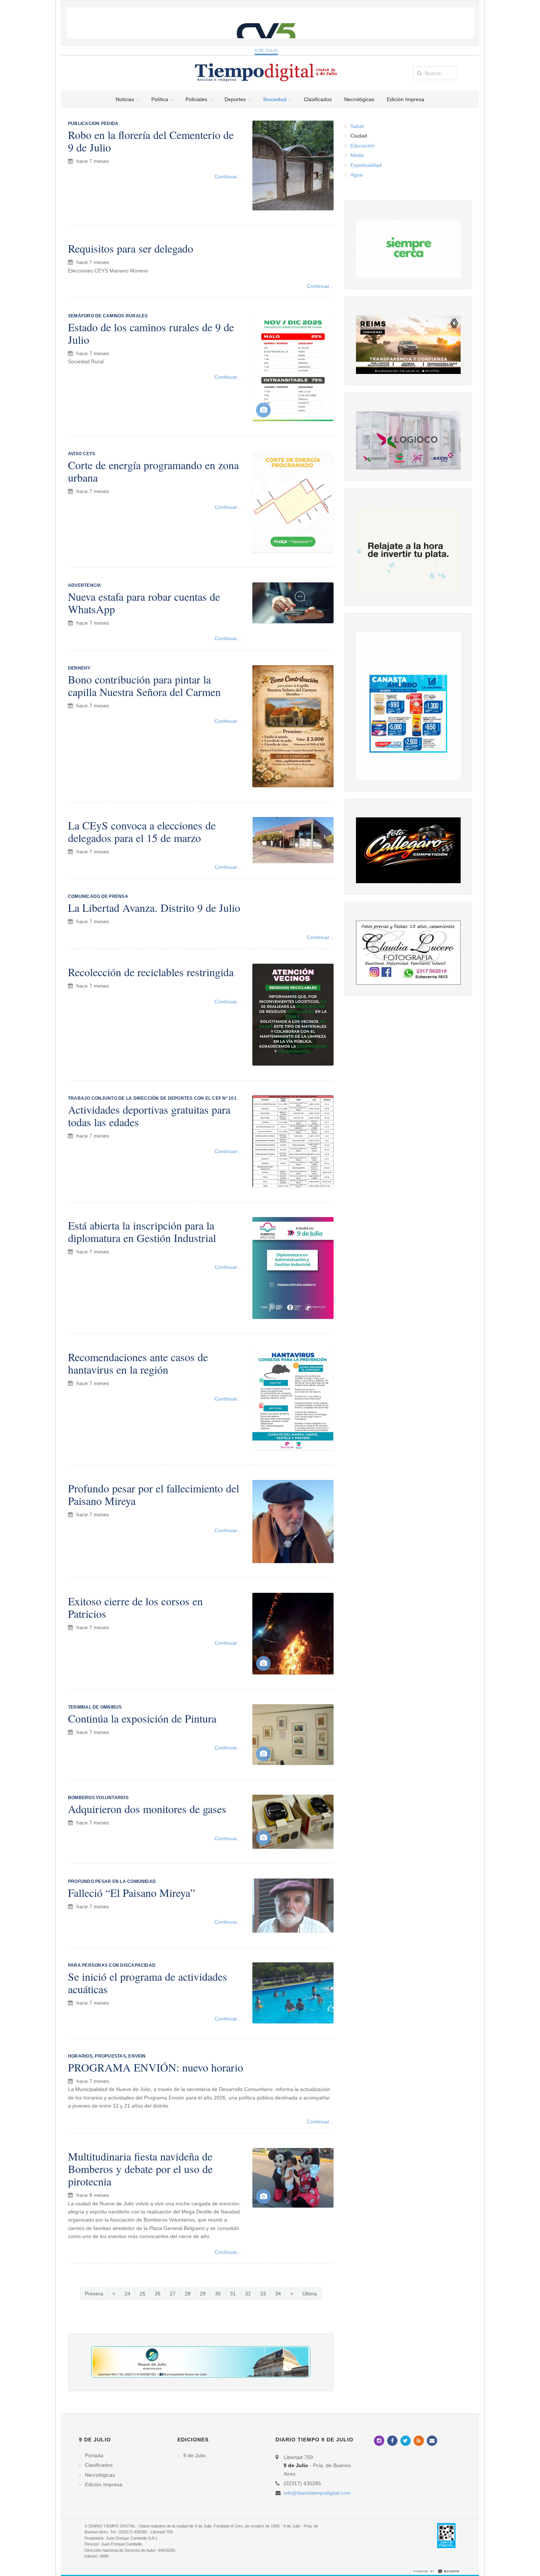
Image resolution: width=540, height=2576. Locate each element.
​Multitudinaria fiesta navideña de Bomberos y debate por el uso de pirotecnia (140, 2169)
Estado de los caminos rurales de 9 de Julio (151, 333)
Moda (357, 155)
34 (278, 2294)
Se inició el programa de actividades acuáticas (147, 1983)
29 (203, 2294)
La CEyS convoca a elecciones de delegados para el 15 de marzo (142, 831)
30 (218, 2294)
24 (127, 2294)
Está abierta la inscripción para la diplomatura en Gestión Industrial (142, 1231)
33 (263, 2294)
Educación (363, 146)
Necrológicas (100, 2475)
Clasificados (99, 2465)
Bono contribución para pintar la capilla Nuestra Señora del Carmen (144, 685)
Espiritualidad (366, 165)
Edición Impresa (104, 2484)
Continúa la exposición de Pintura (142, 1718)
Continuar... (228, 176)
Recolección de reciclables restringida (151, 972)
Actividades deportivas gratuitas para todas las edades (149, 1116)
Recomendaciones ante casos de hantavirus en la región (138, 1363)
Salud (357, 126)
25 (143, 2294)
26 (158, 2294)
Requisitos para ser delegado (131, 248)
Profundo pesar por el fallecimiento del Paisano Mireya (154, 1494)
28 (188, 2294)
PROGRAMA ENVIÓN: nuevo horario (156, 2067)
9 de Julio (267, 50)
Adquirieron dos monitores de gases (147, 1809)
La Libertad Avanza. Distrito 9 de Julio (154, 907)
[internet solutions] (436, 2571)
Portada (94, 2455)
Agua (357, 175)
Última (310, 2294)
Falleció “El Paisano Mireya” (132, 1892)
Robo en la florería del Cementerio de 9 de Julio (151, 141)
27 (173, 2294)
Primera (94, 2294)
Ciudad (359, 136)
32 (248, 2294)
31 (233, 2294)
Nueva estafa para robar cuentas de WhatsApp (144, 603)
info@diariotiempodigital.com (317, 2493)
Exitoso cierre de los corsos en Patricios (135, 1607)
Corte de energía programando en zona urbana (153, 471)
